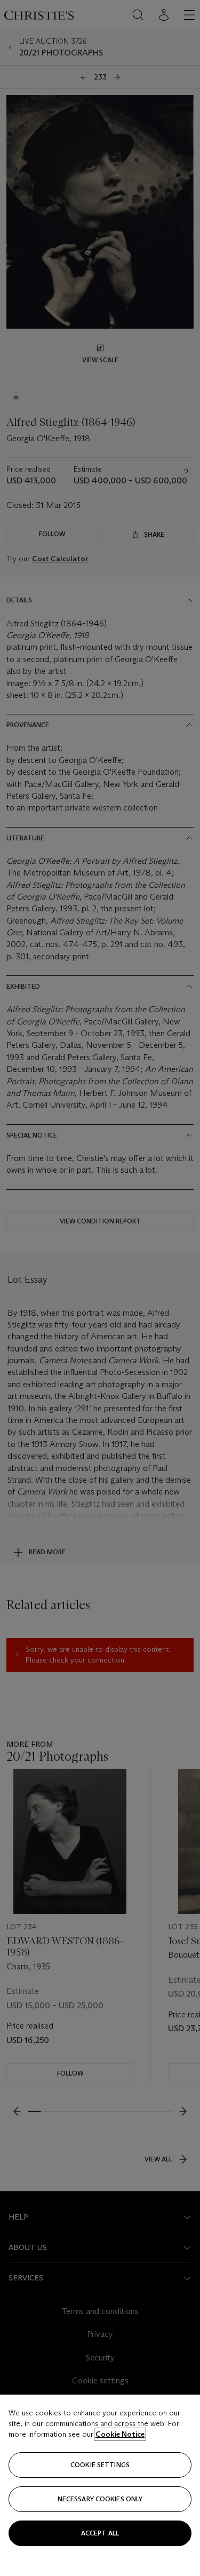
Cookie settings (100, 2465)
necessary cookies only (100, 2499)
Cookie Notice (120, 2434)
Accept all (100, 2533)
